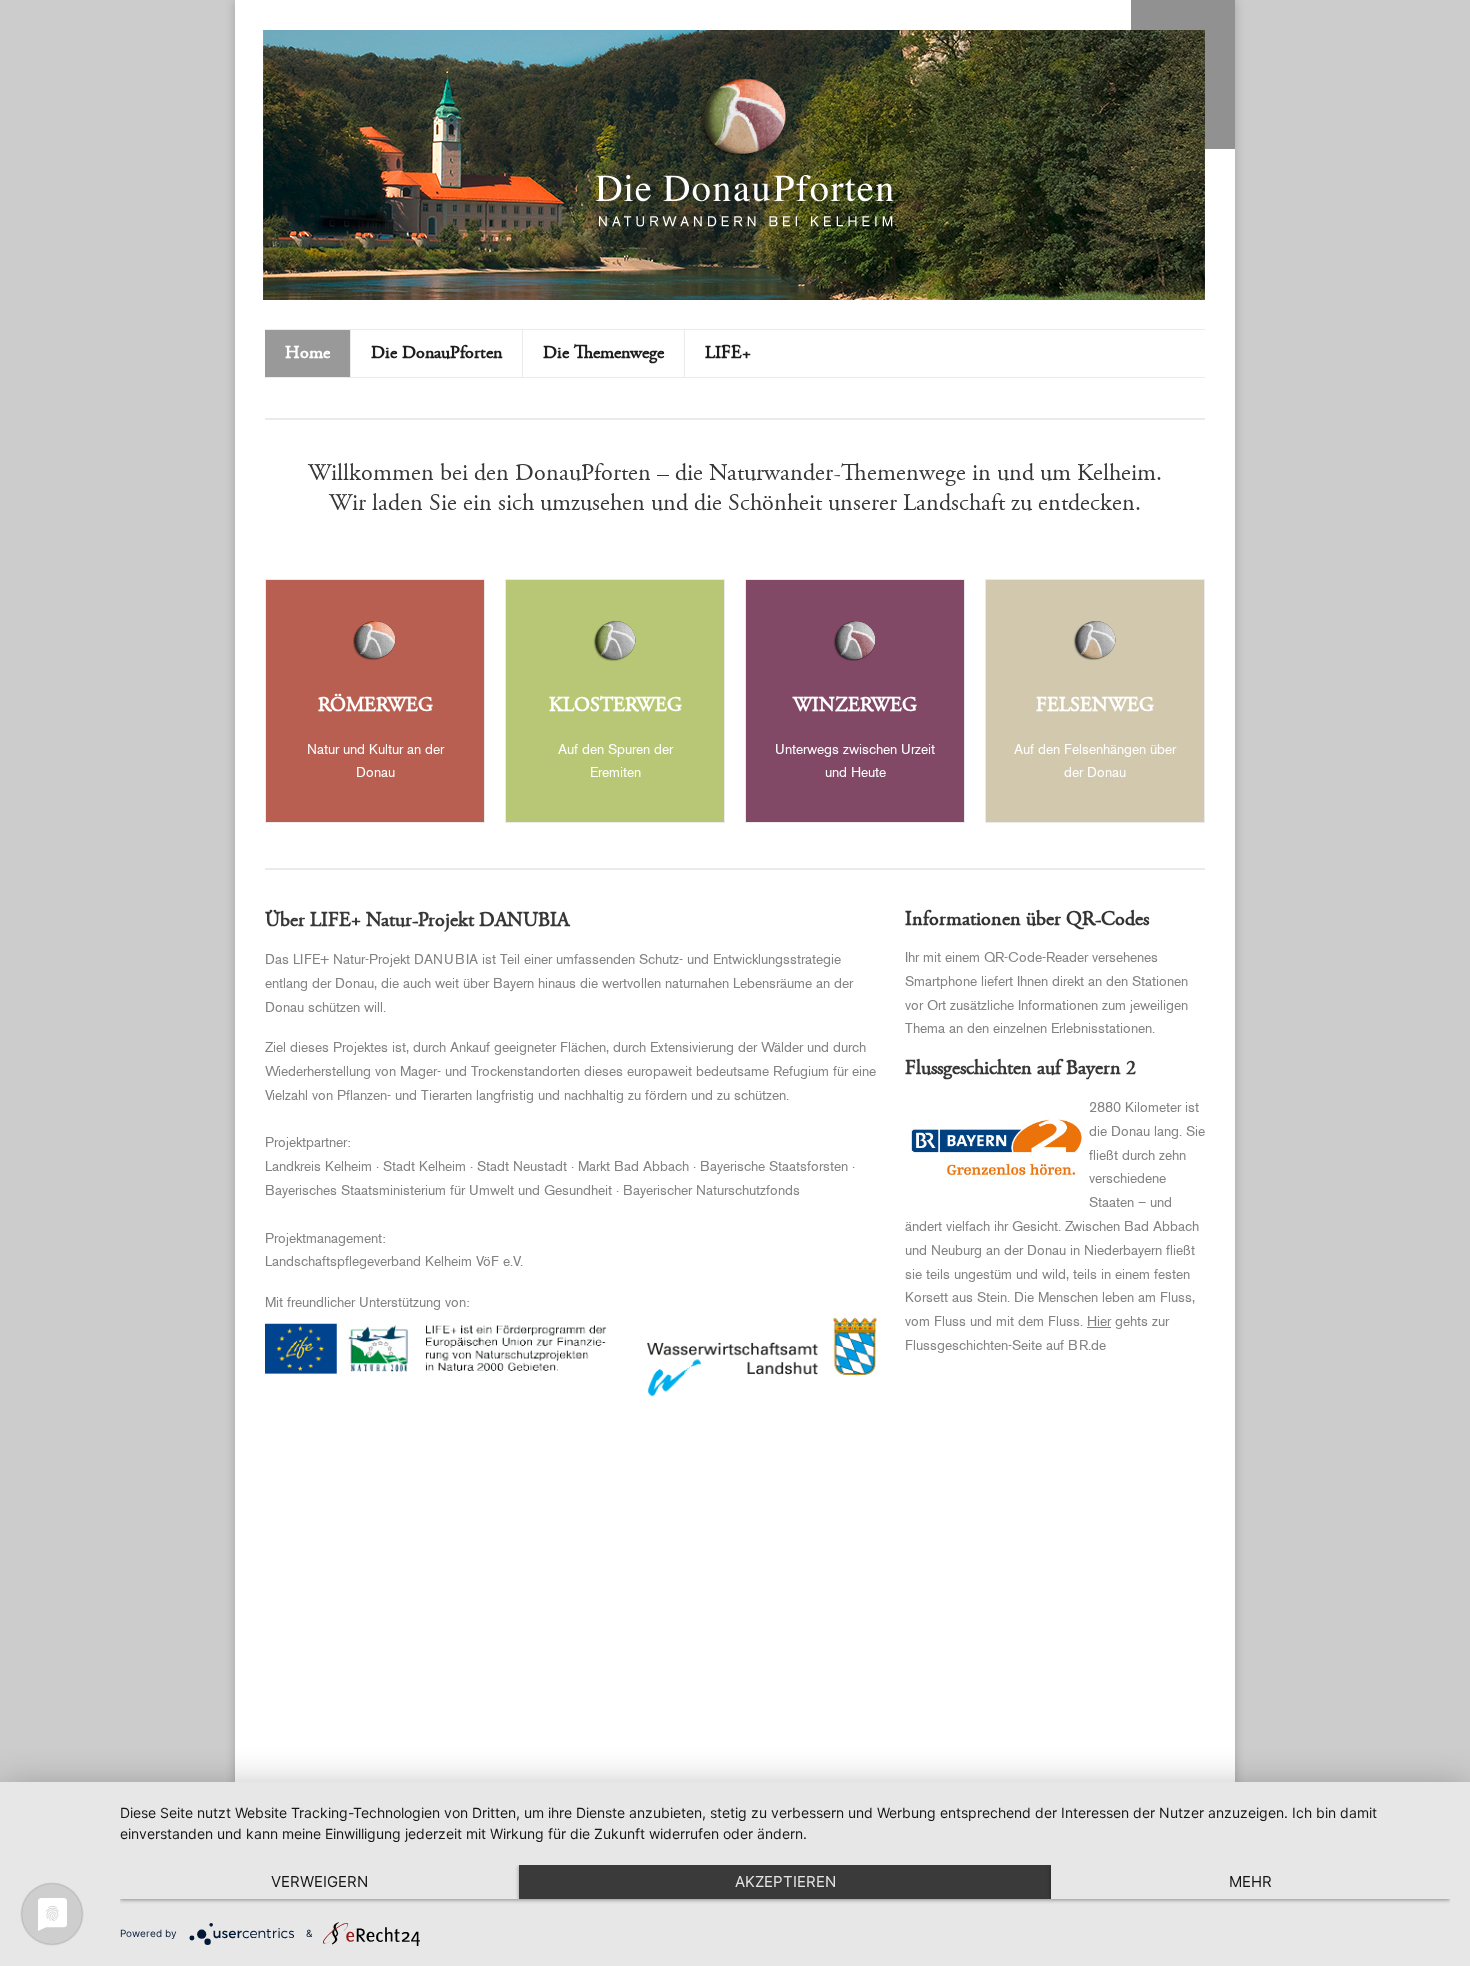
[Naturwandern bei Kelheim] (745, 224)
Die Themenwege (603, 354)
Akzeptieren (785, 1881)
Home (307, 354)
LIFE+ (728, 354)
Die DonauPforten (436, 354)
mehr (1250, 1881)
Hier (1099, 1321)
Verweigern (319, 1881)
